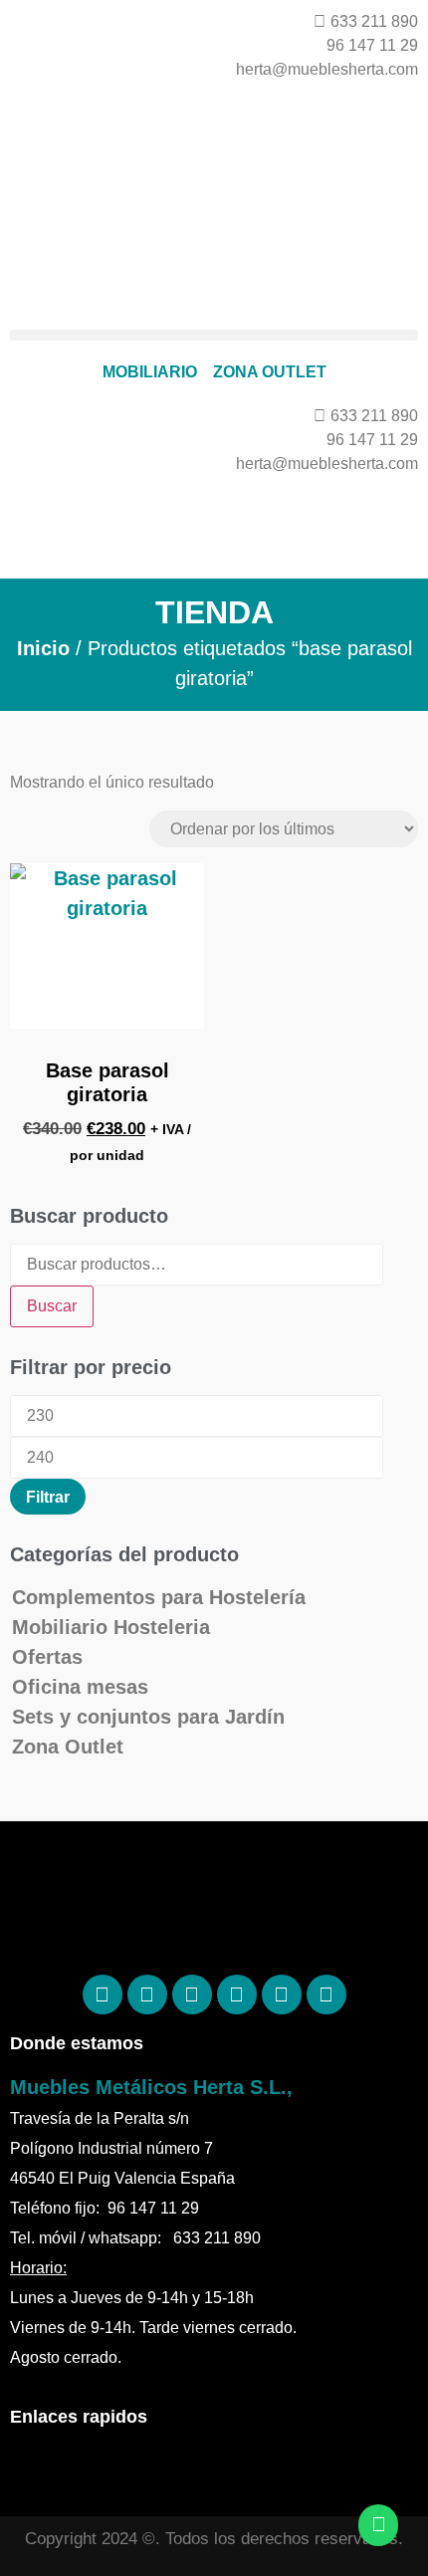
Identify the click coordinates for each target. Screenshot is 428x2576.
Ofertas (47, 1657)
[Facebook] (103, 1994)
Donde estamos (77, 2043)
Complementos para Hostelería (159, 1597)
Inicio (43, 648)
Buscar (52, 1306)
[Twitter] (237, 1994)
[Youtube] (326, 1994)
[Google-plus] (282, 1994)
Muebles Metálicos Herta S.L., (151, 2087)
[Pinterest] (147, 1994)
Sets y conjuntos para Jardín (148, 1717)
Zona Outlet (68, 1747)
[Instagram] (192, 1994)
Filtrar (48, 1497)
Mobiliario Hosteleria (111, 1627)
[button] (214, 335)
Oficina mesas (80, 1687)
